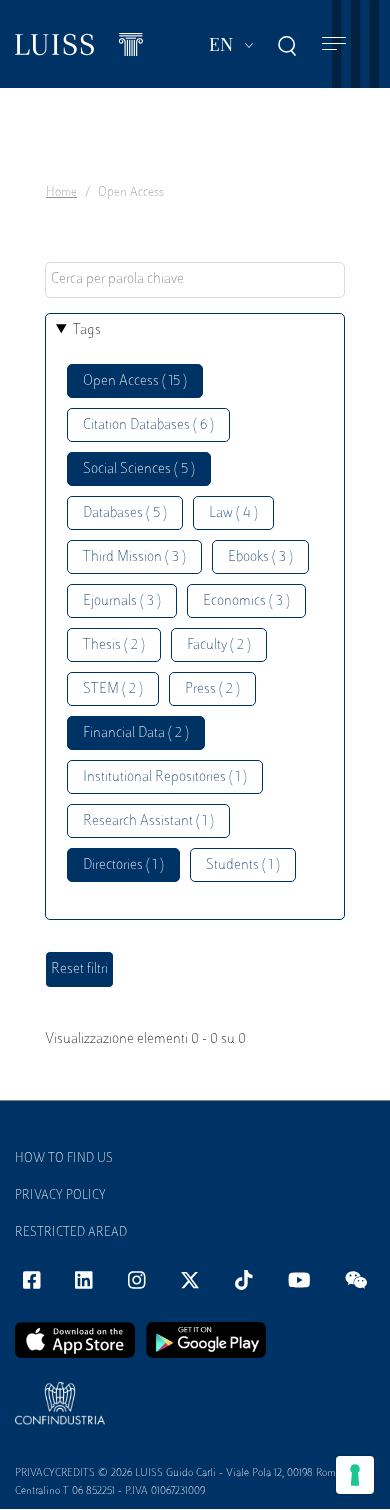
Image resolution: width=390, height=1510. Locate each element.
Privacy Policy (60, 1196)
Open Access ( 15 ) (135, 381)
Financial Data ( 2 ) (136, 733)
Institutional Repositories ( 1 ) (165, 777)
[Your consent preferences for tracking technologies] (355, 1475)
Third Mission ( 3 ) (134, 557)
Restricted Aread (71, 1233)
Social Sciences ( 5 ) (139, 469)
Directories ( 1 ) (123, 865)
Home (61, 193)
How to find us (64, 1159)
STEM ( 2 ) (113, 689)
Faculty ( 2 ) (219, 645)
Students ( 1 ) (243, 865)
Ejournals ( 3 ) (122, 601)
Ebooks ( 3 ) (260, 557)
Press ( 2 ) (212, 689)
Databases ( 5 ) (125, 513)
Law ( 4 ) (233, 513)
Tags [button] (87, 330)
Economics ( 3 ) (246, 601)
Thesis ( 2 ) (114, 645)
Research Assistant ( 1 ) (148, 821)
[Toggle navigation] (334, 44)
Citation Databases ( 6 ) (148, 425)
